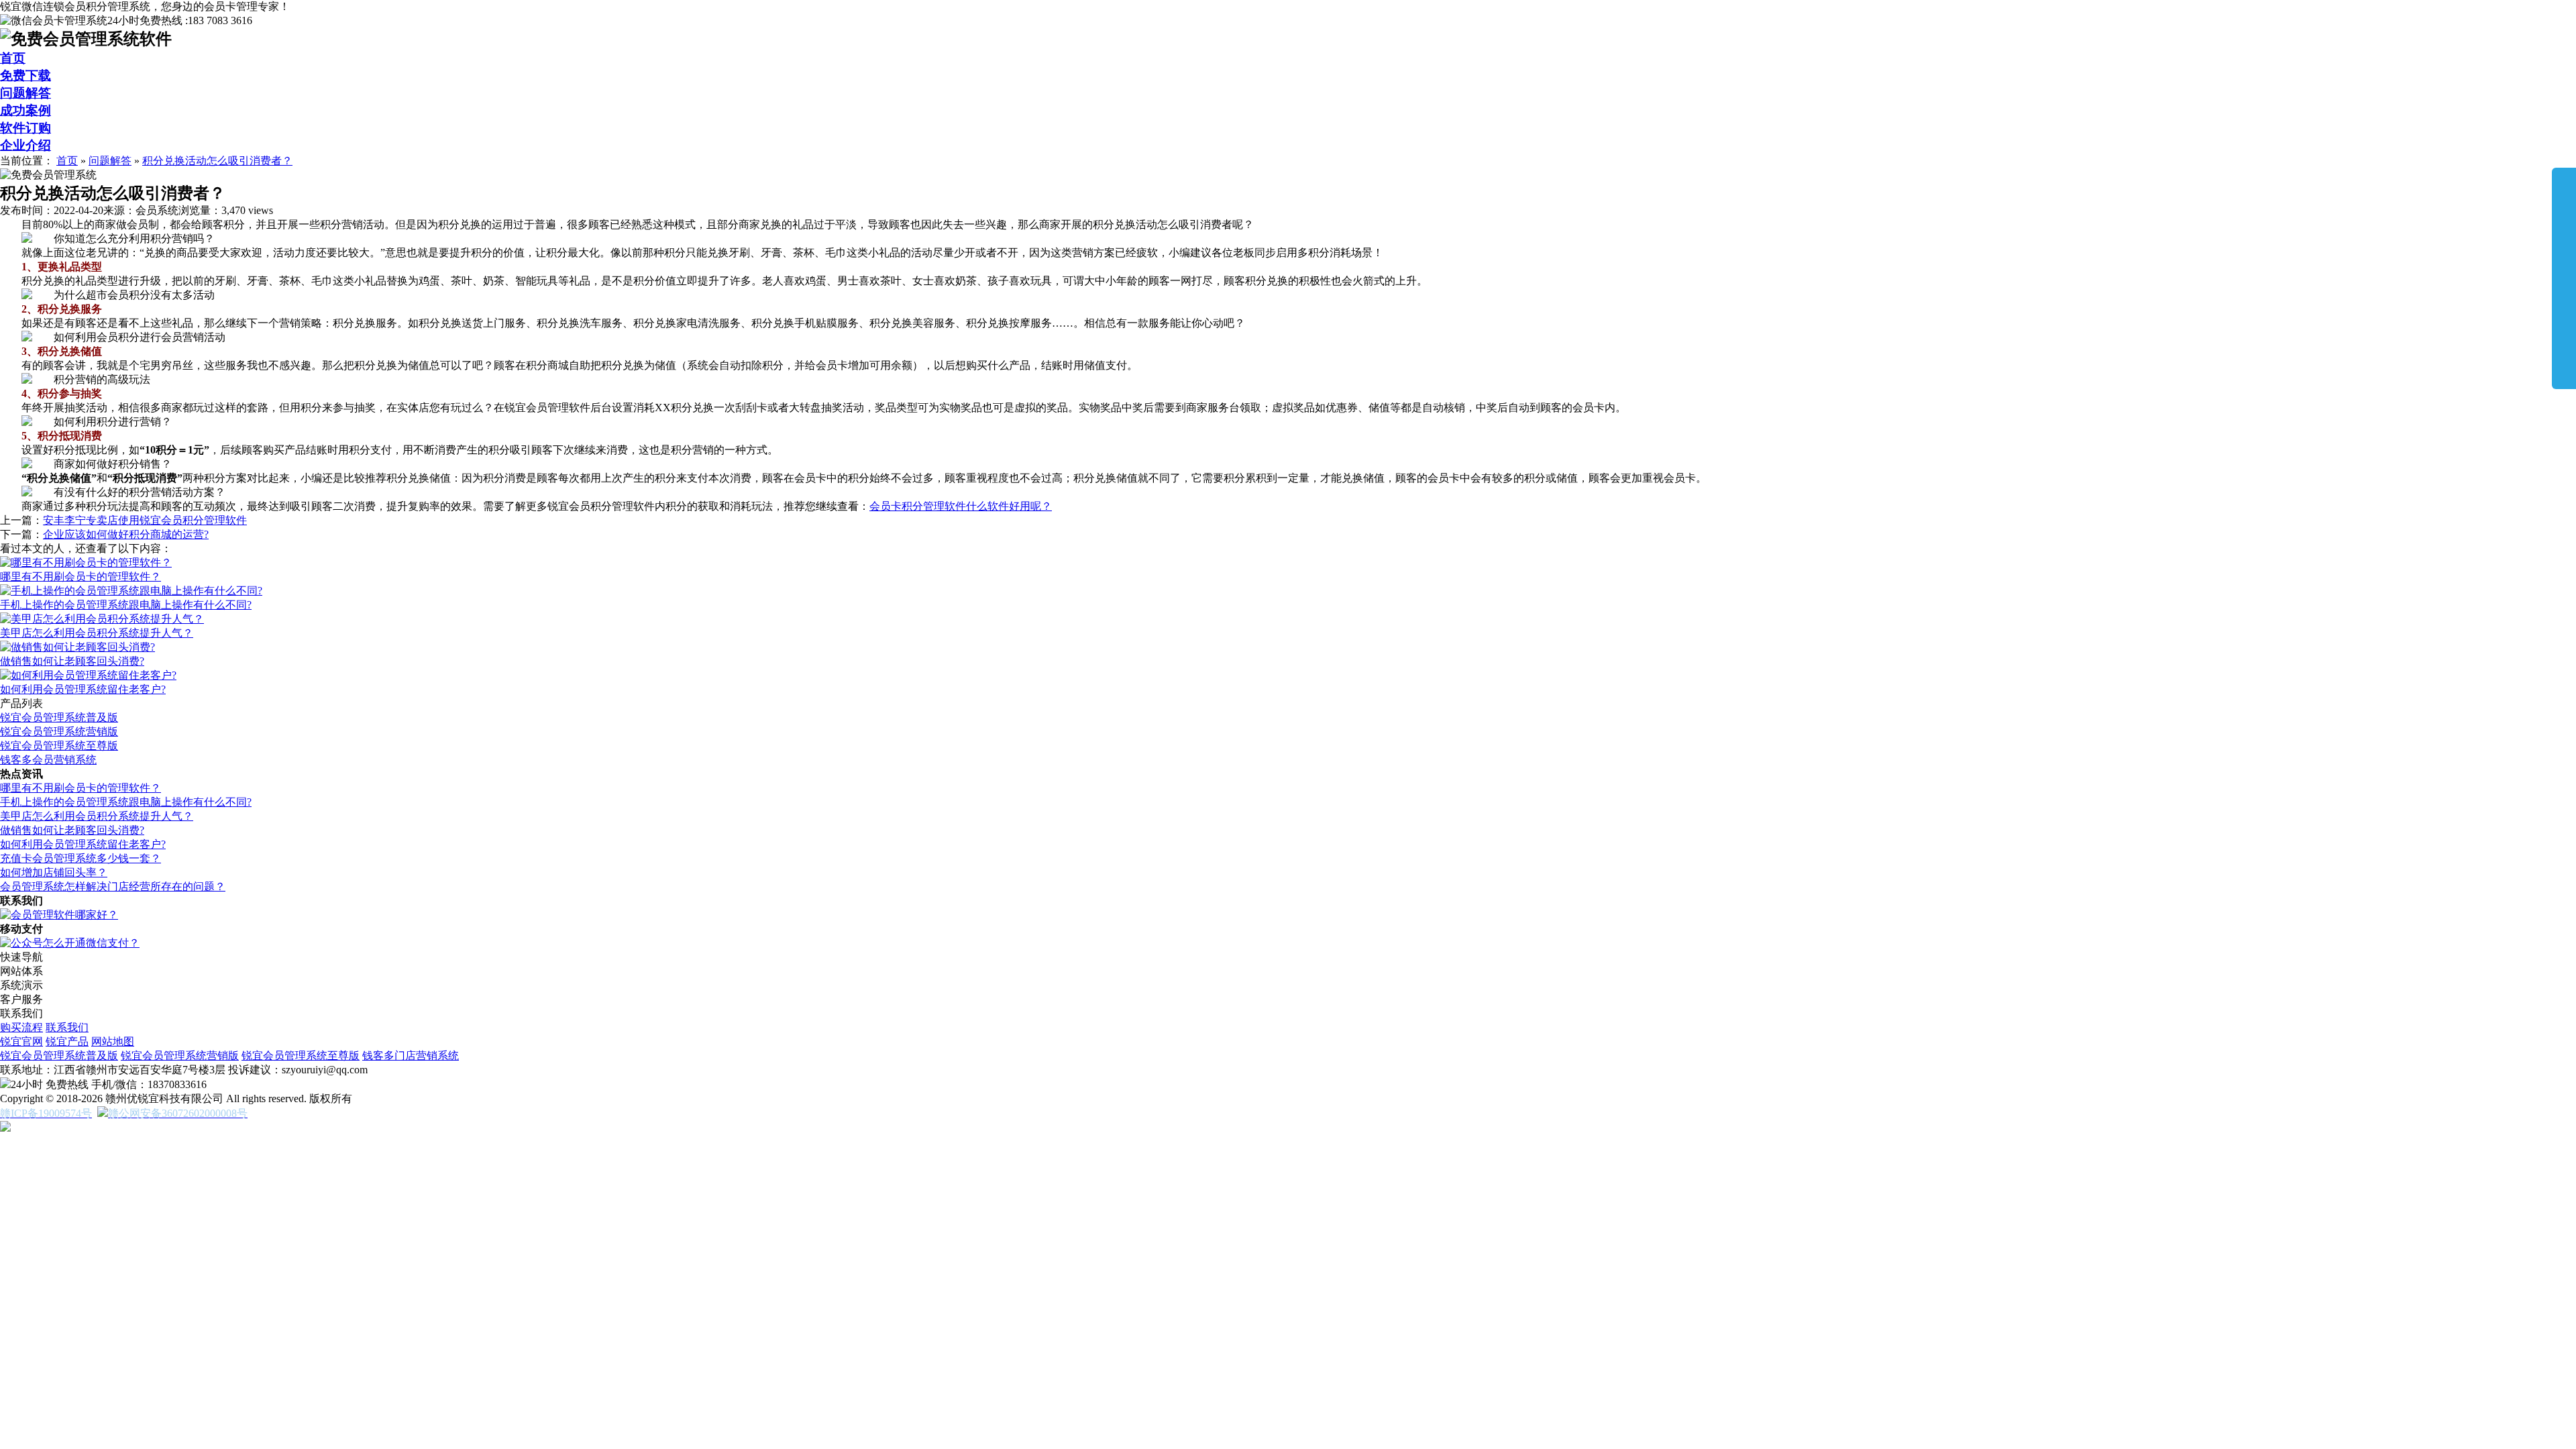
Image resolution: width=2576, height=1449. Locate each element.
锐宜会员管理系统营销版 (59, 732)
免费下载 (25, 75)
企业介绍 (25, 145)
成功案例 (25, 110)
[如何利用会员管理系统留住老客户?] (88, 675)
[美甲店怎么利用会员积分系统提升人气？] (102, 619)
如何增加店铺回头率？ (54, 872)
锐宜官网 (21, 1041)
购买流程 (21, 1027)
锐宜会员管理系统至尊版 (59, 746)
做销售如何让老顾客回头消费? (72, 661)
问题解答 (25, 93)
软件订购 (25, 128)
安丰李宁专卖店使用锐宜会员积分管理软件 (145, 520)
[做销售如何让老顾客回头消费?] (77, 647)
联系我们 (67, 1027)
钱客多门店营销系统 (411, 1056)
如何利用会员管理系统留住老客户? (83, 689)
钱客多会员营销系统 (48, 760)
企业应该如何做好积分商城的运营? (126, 534)
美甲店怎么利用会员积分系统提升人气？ (97, 633)
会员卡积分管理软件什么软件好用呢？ (961, 506)
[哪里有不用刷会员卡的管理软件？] (86, 562)
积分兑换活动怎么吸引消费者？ (217, 161)
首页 (13, 58)
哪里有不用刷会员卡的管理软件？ (80, 577)
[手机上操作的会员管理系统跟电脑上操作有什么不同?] (131, 591)
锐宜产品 (67, 1041)
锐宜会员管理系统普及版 (59, 717)
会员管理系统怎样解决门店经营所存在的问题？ (113, 887)
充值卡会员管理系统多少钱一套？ (80, 858)
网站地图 (113, 1041)
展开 (2564, 276)
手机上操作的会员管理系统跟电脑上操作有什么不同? (126, 605)
